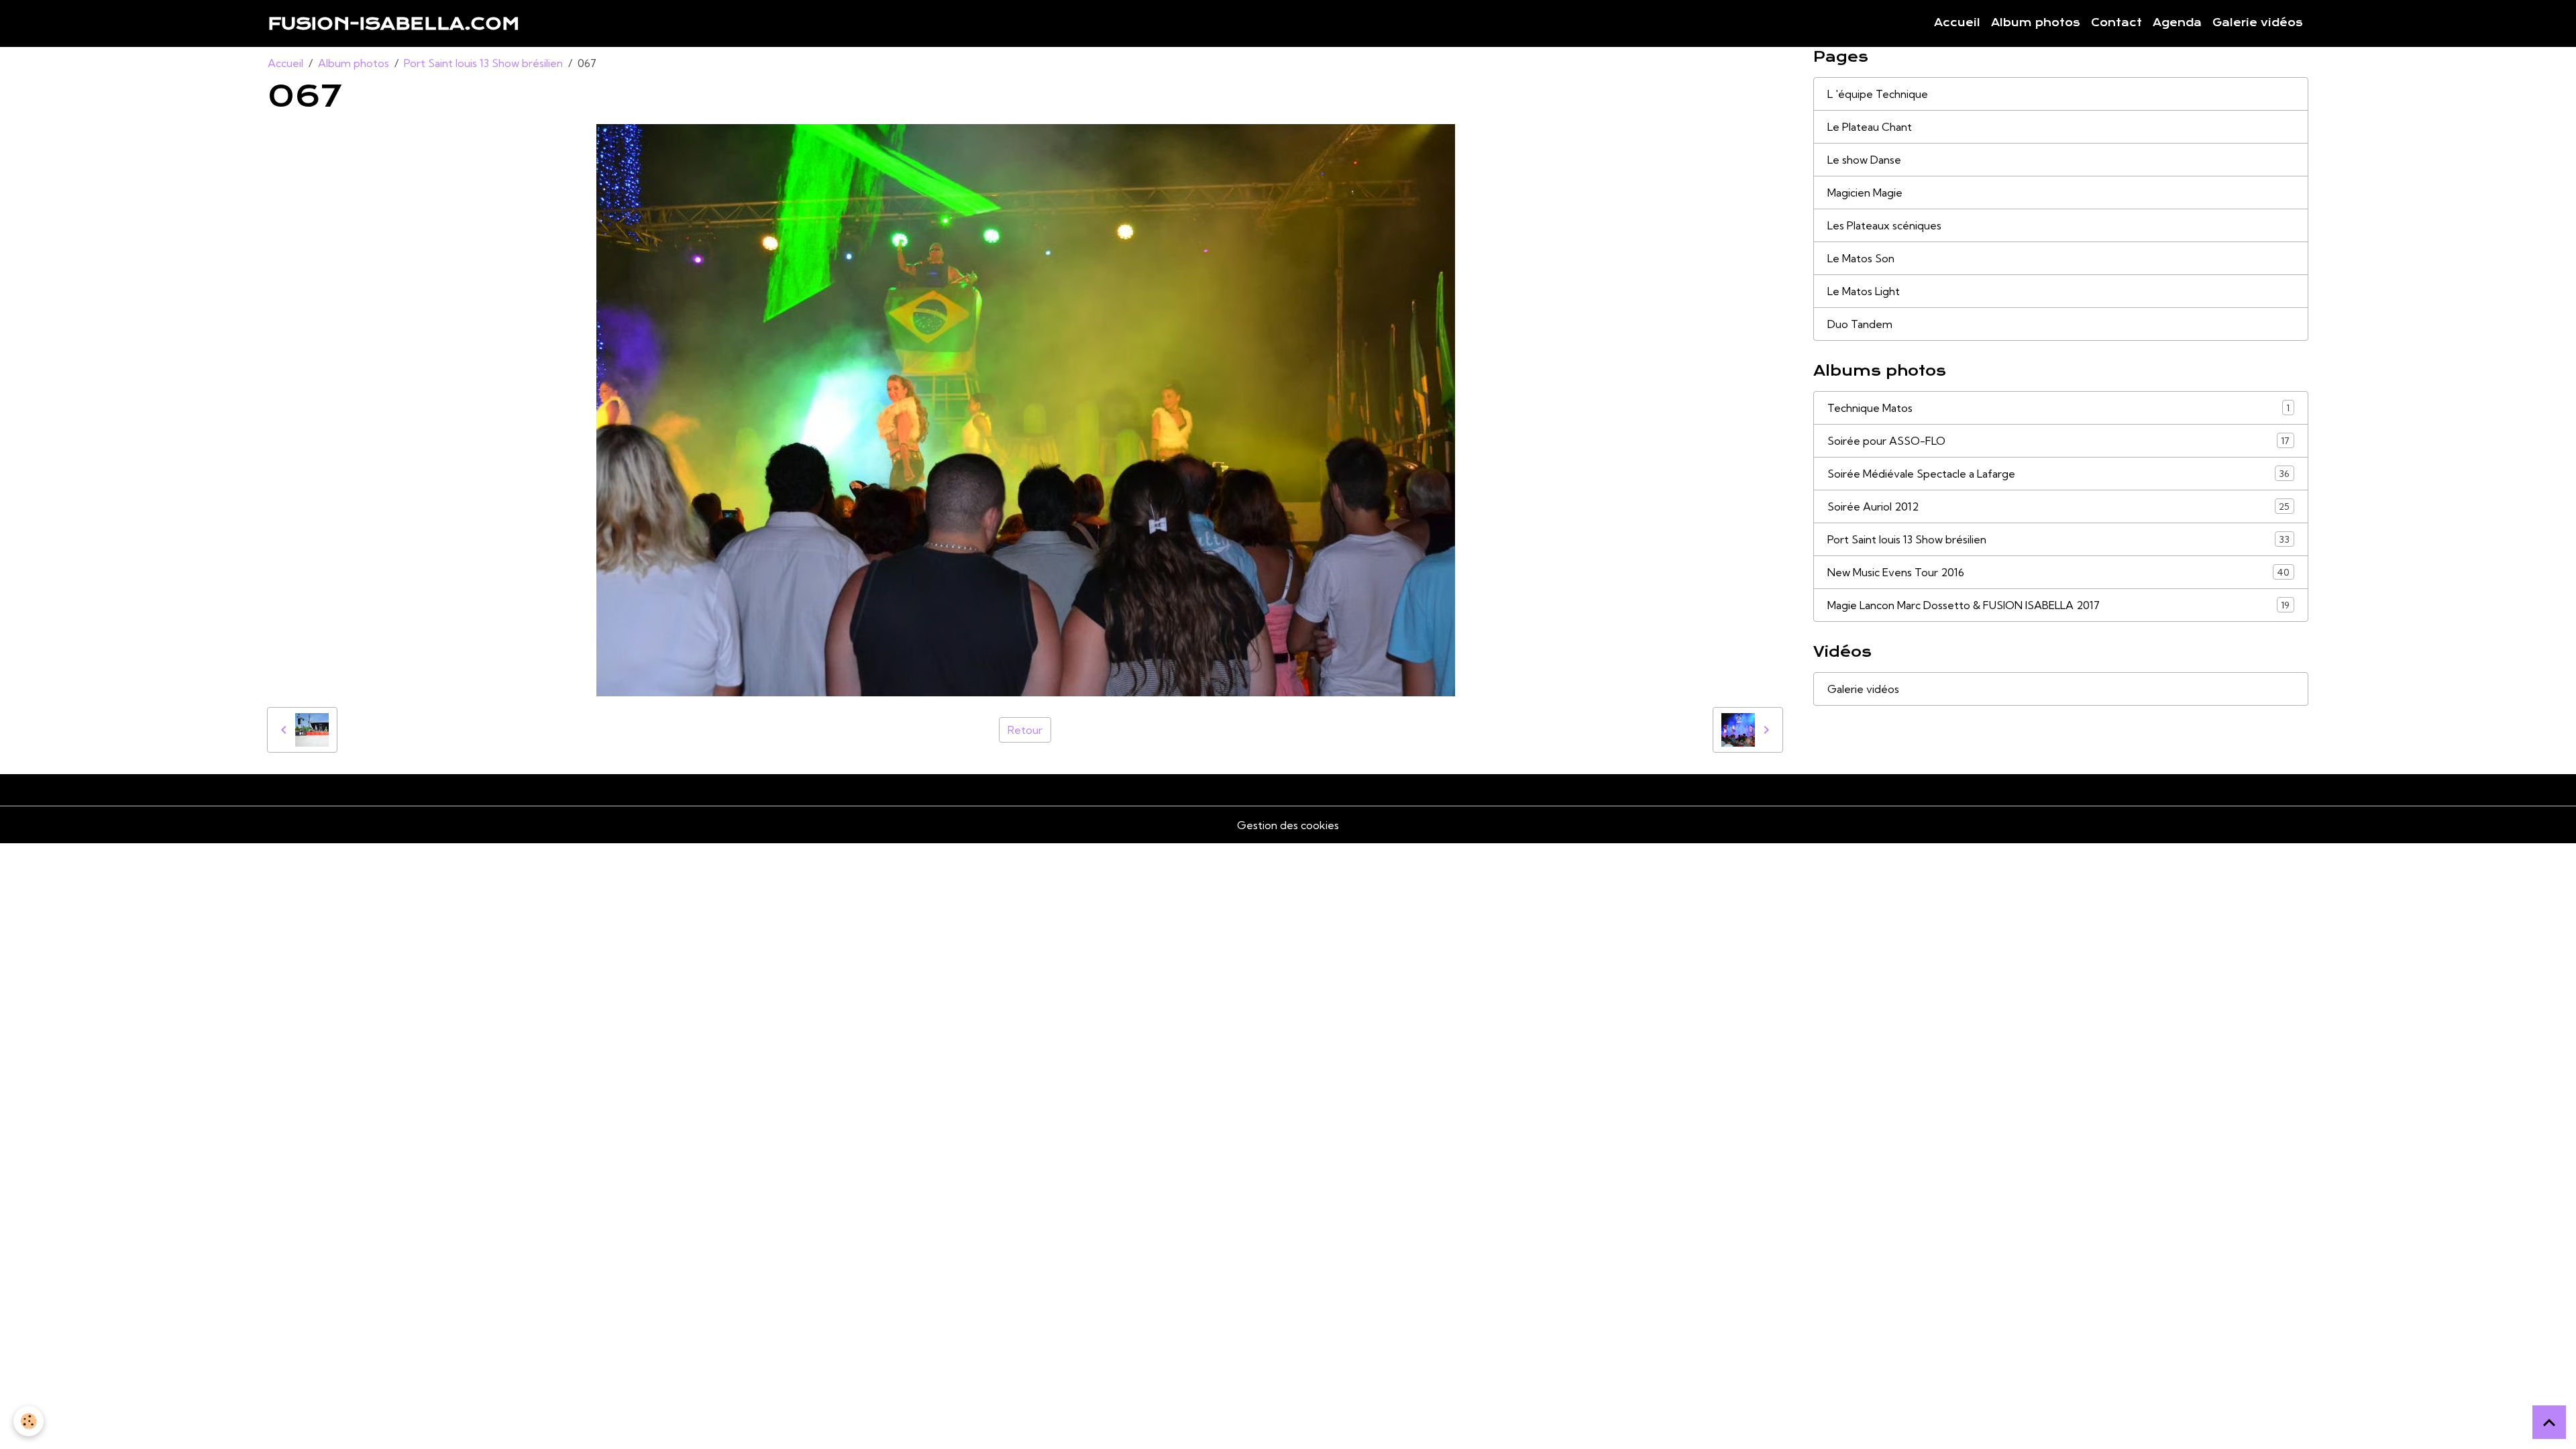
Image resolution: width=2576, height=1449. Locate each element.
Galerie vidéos (2258, 23)
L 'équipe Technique (1878, 94)
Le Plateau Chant (1870, 127)
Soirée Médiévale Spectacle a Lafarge (2058, 474)
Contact (2116, 23)
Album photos (2036, 23)
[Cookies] (29, 1421)
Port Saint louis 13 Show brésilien (483, 63)
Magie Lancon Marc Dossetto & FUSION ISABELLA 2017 (2058, 605)
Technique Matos (2058, 408)
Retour (1025, 730)
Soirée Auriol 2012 (2058, 506)
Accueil (1957, 23)
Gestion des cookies (1288, 825)
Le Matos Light (1864, 291)
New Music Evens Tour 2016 (2058, 572)
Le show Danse (1864, 160)
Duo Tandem (1860, 324)
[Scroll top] (2549, 1422)
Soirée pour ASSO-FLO (2058, 441)
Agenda (2177, 23)
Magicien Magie (1865, 193)
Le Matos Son (1861, 258)
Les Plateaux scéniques (1884, 225)
